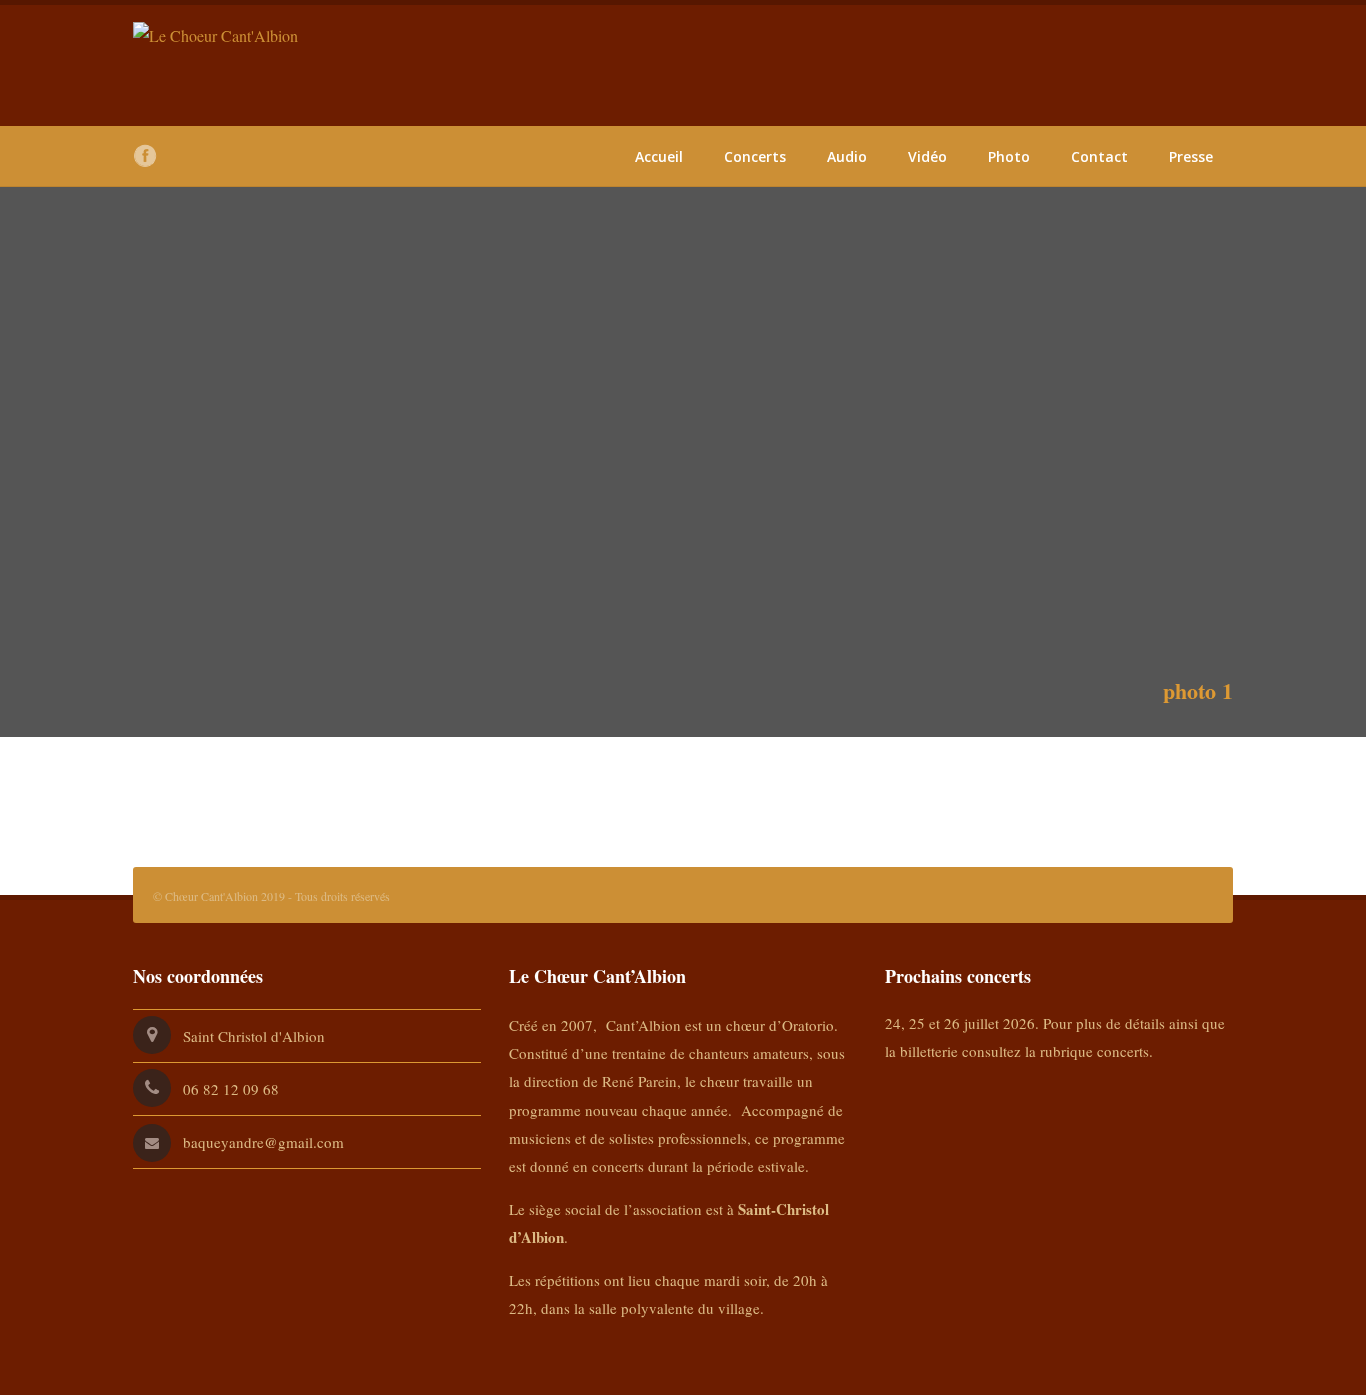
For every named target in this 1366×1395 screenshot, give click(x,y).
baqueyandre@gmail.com (263, 1142)
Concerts (755, 156)
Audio (847, 156)
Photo (1009, 156)
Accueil (659, 156)
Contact (1099, 156)
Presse (1191, 156)
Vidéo (927, 156)
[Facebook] (145, 156)
